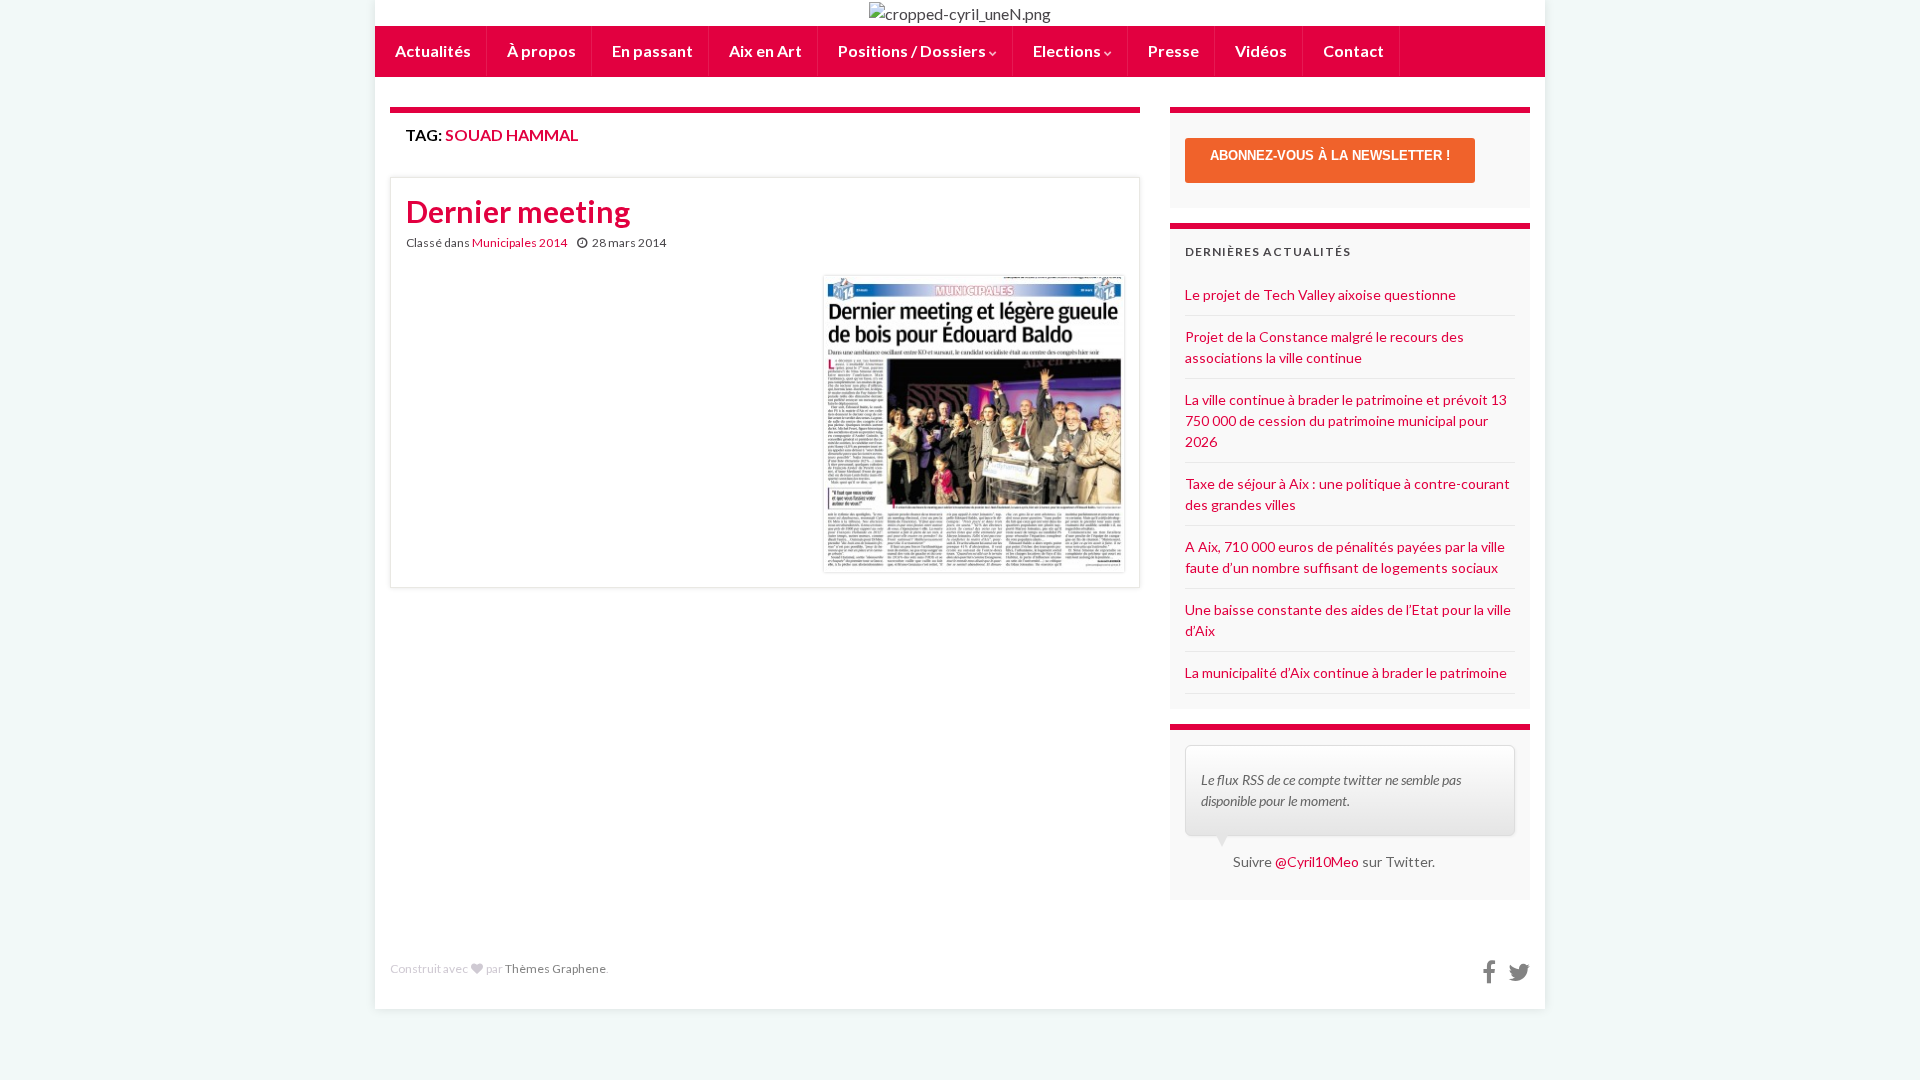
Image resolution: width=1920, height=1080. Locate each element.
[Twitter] (1519, 968)
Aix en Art (764, 50)
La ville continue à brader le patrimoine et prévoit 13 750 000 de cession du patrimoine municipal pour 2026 (1346, 420)
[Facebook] (1489, 968)
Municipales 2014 (519, 242)
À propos (540, 50)
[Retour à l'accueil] (960, 13)
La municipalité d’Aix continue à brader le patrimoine (1346, 672)
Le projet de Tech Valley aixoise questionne (1320, 294)
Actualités (431, 50)
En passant (651, 50)
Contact (1352, 50)
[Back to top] (1875, 1035)
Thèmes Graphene (555, 968)
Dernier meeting (518, 211)
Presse (1172, 50)
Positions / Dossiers (912, 50)
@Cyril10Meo (1317, 861)
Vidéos (1259, 50)
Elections (1067, 50)
